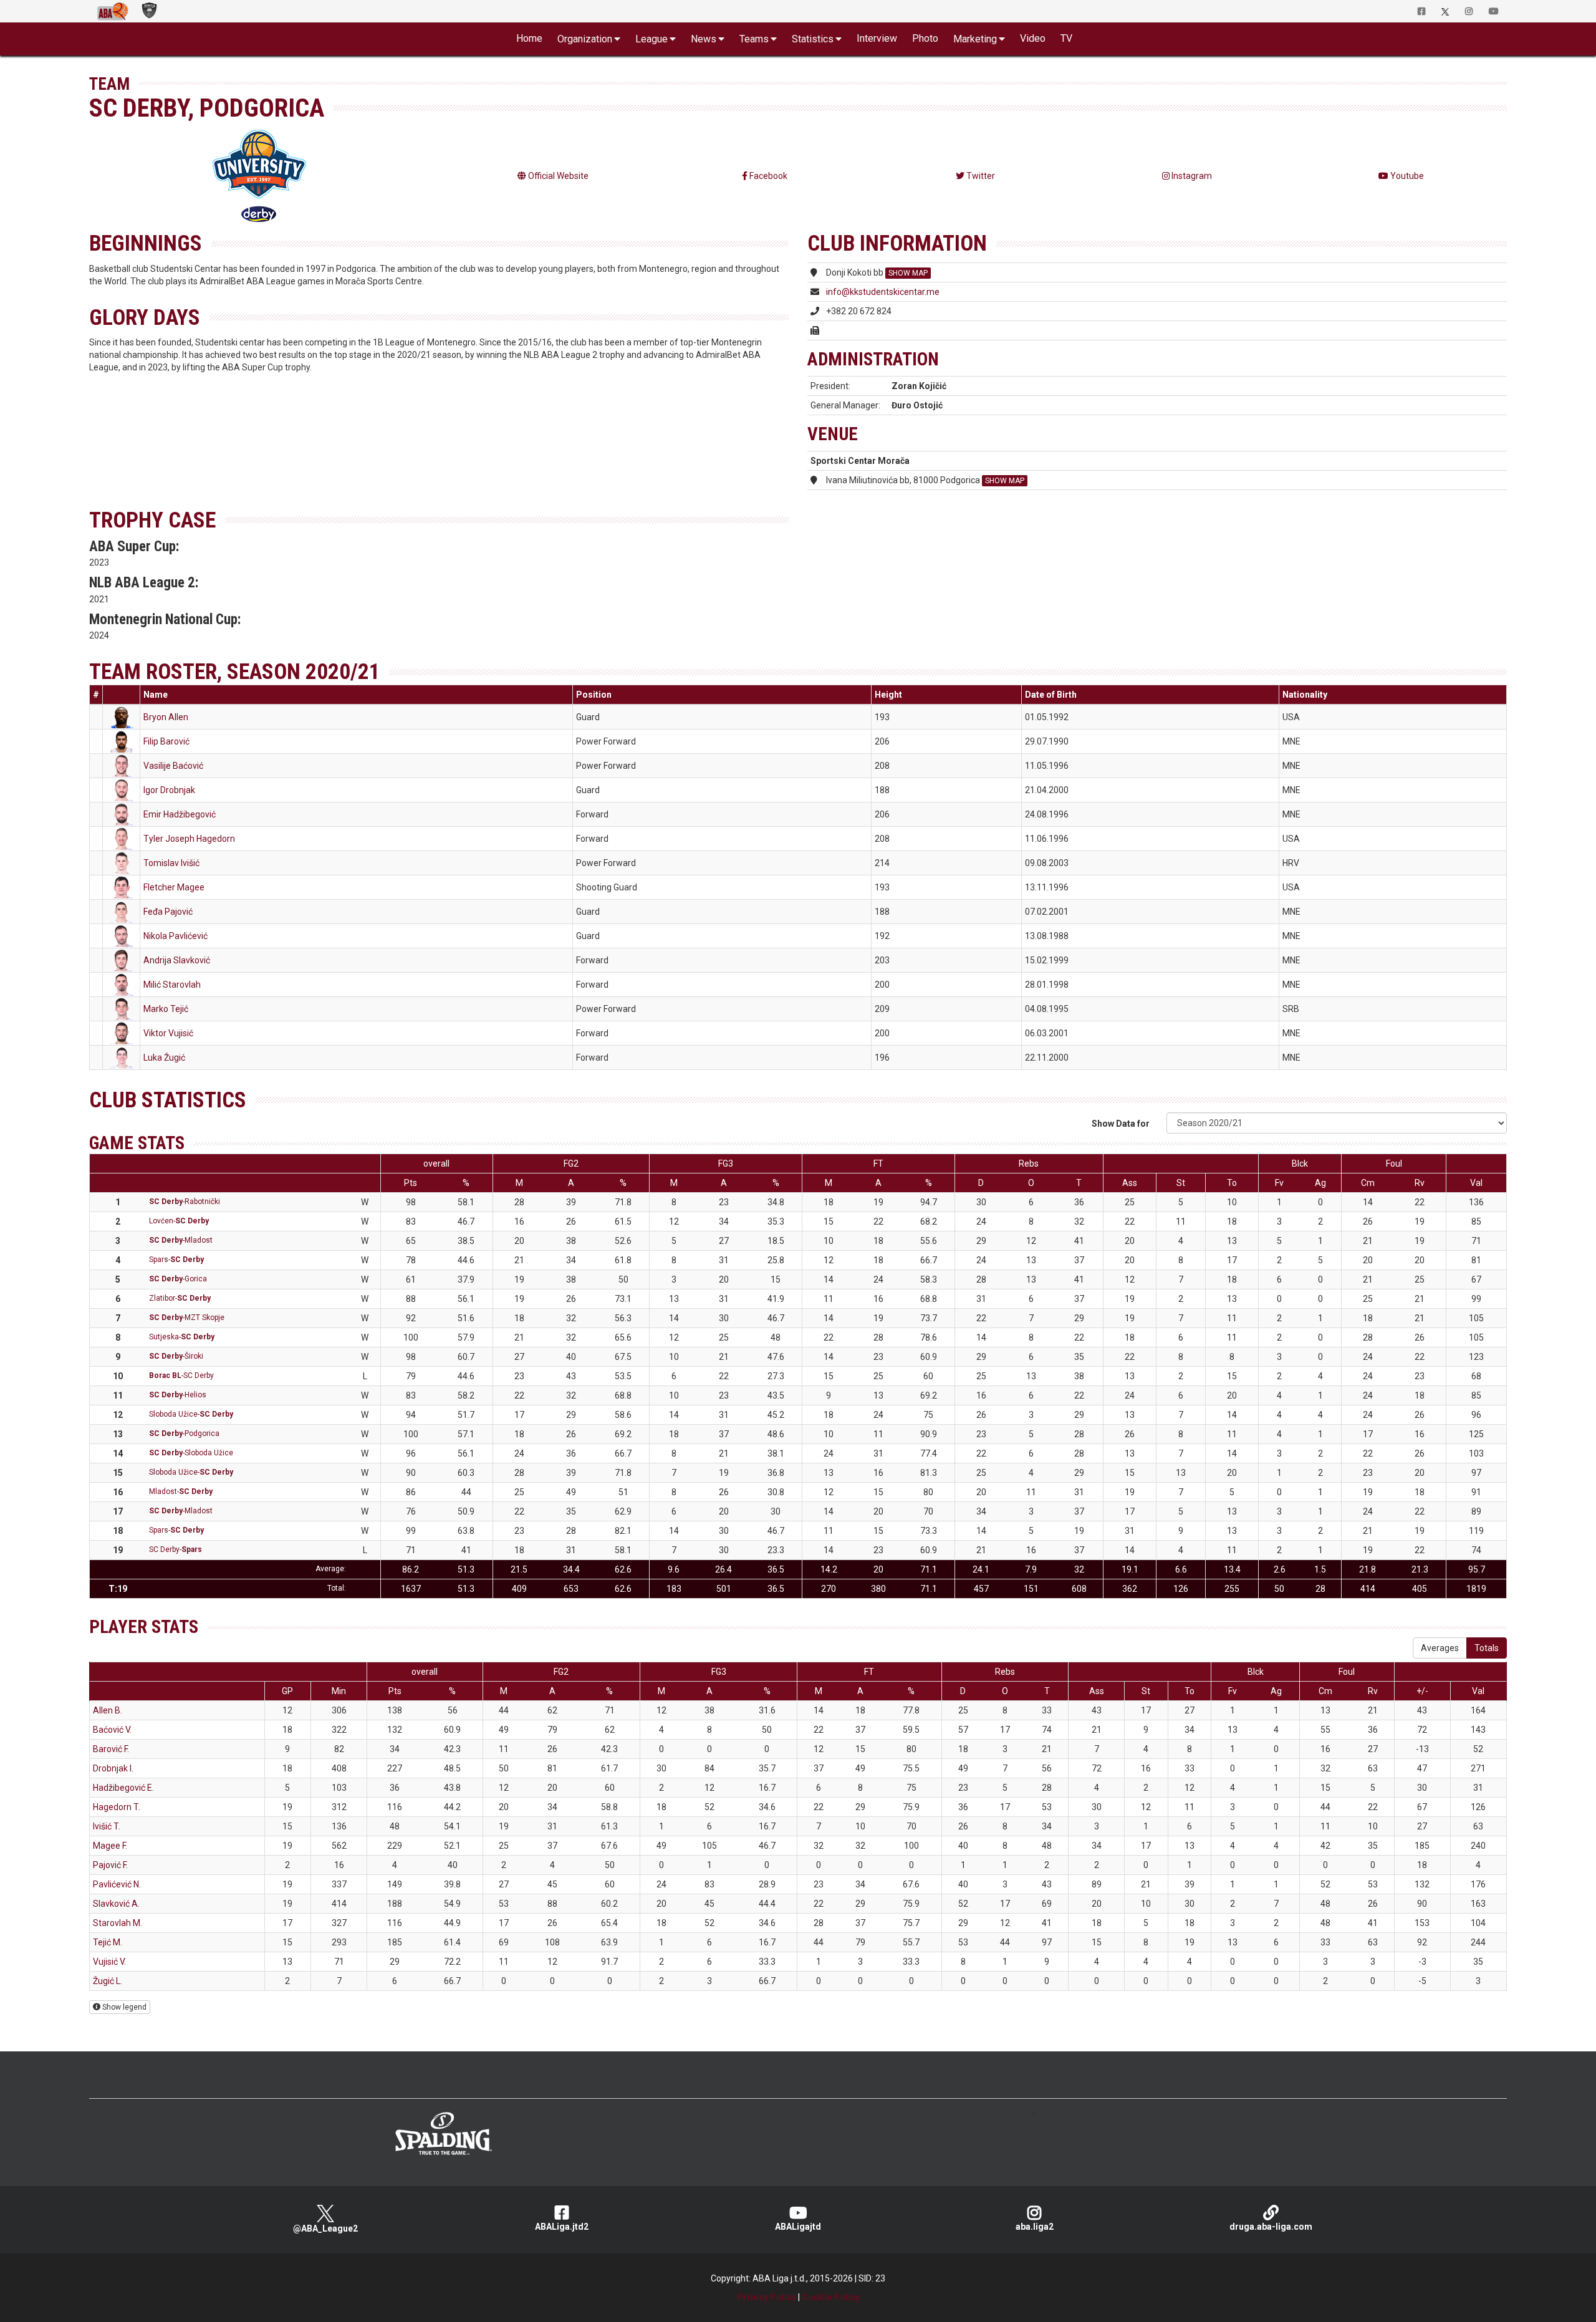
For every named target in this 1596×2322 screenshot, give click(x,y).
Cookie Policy (831, 2297)
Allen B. (108, 1710)
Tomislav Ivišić (171, 863)
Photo (925, 38)
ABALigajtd (798, 2227)
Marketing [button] (975, 39)
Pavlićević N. (117, 1884)
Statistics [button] (813, 39)
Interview (877, 38)
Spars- (176, 1260)
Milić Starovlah (172, 985)
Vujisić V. (109, 1962)
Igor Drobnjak (169, 790)
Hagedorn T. (117, 1807)
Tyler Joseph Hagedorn (189, 839)
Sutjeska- (182, 1337)
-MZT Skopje (187, 1318)
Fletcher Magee (174, 887)
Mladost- (181, 1491)
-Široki (176, 1356)
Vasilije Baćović (173, 766)
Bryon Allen (166, 717)
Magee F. (110, 1846)
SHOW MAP (908, 273)
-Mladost (181, 1240)
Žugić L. (108, 1981)
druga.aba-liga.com (1271, 2227)
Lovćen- (179, 1221)
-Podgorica (184, 1433)
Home (529, 38)
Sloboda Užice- (191, 1414)
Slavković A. (116, 1904)
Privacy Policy (767, 2297)
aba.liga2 (1035, 2227)
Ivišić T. (107, 1826)
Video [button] (1033, 38)
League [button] (651, 39)
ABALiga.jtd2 (562, 2227)
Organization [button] (585, 39)
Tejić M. (108, 1942)
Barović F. (111, 1749)
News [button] (704, 39)
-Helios (178, 1395)
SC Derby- (175, 1549)
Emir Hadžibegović (180, 814)
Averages (1440, 1648)
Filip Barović (166, 741)
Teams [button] (754, 39)
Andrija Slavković (177, 960)
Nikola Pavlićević (175, 936)
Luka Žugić (164, 1057)
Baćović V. (112, 1730)
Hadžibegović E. (123, 1788)
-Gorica (178, 1279)
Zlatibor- (180, 1298)
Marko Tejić (166, 1009)
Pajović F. (110, 1865)
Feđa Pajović (168, 912)
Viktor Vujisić (168, 1033)
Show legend (123, 2007)
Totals (1487, 1648)
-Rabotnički (185, 1202)
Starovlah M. (118, 1923)
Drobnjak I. (113, 1768)
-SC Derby (181, 1375)
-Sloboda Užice (191, 1453)
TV (1066, 38)
